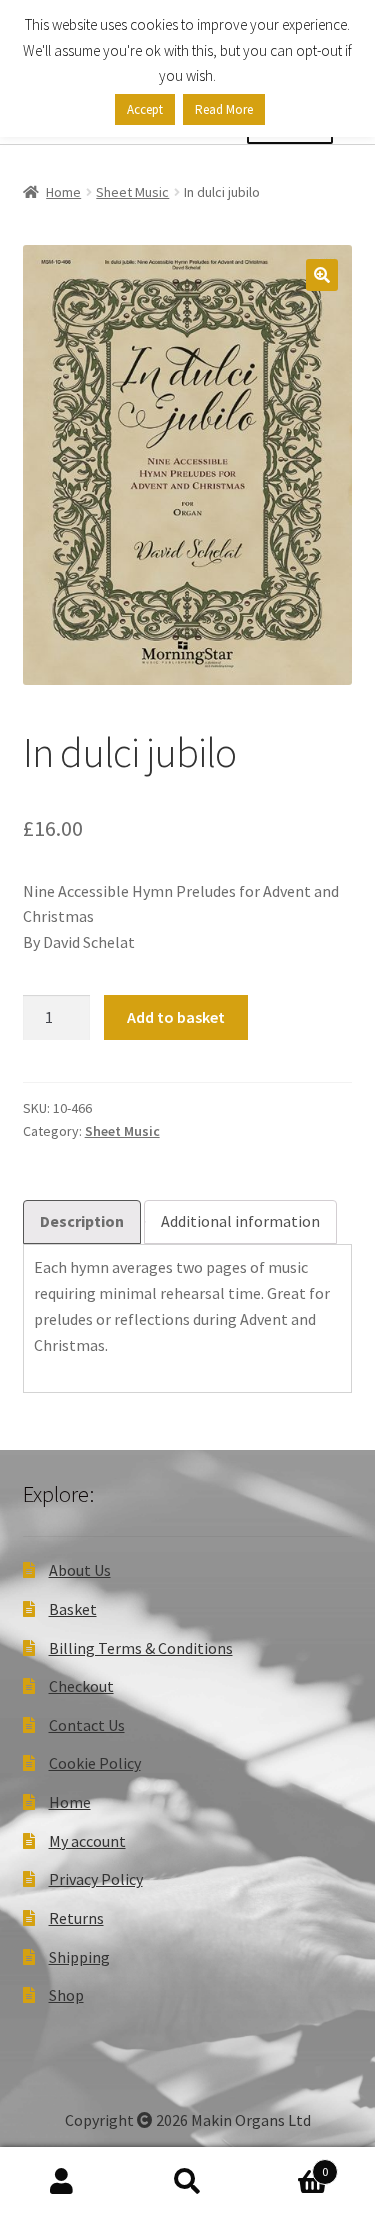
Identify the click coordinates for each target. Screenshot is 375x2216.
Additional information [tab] (240, 1221)
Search (187, 2182)
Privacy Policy (96, 1879)
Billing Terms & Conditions (141, 1648)
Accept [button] (145, 109)
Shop (66, 1995)
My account (87, 1841)
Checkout (81, 1686)
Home (63, 192)
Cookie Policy (95, 1763)
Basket (73, 1609)
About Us (80, 1570)
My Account (62, 2182)
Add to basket (176, 1017)
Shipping (79, 1957)
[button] (322, 275)
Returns (76, 1918)
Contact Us (87, 1725)
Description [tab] (82, 1221)
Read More (224, 109)
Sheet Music (132, 192)
